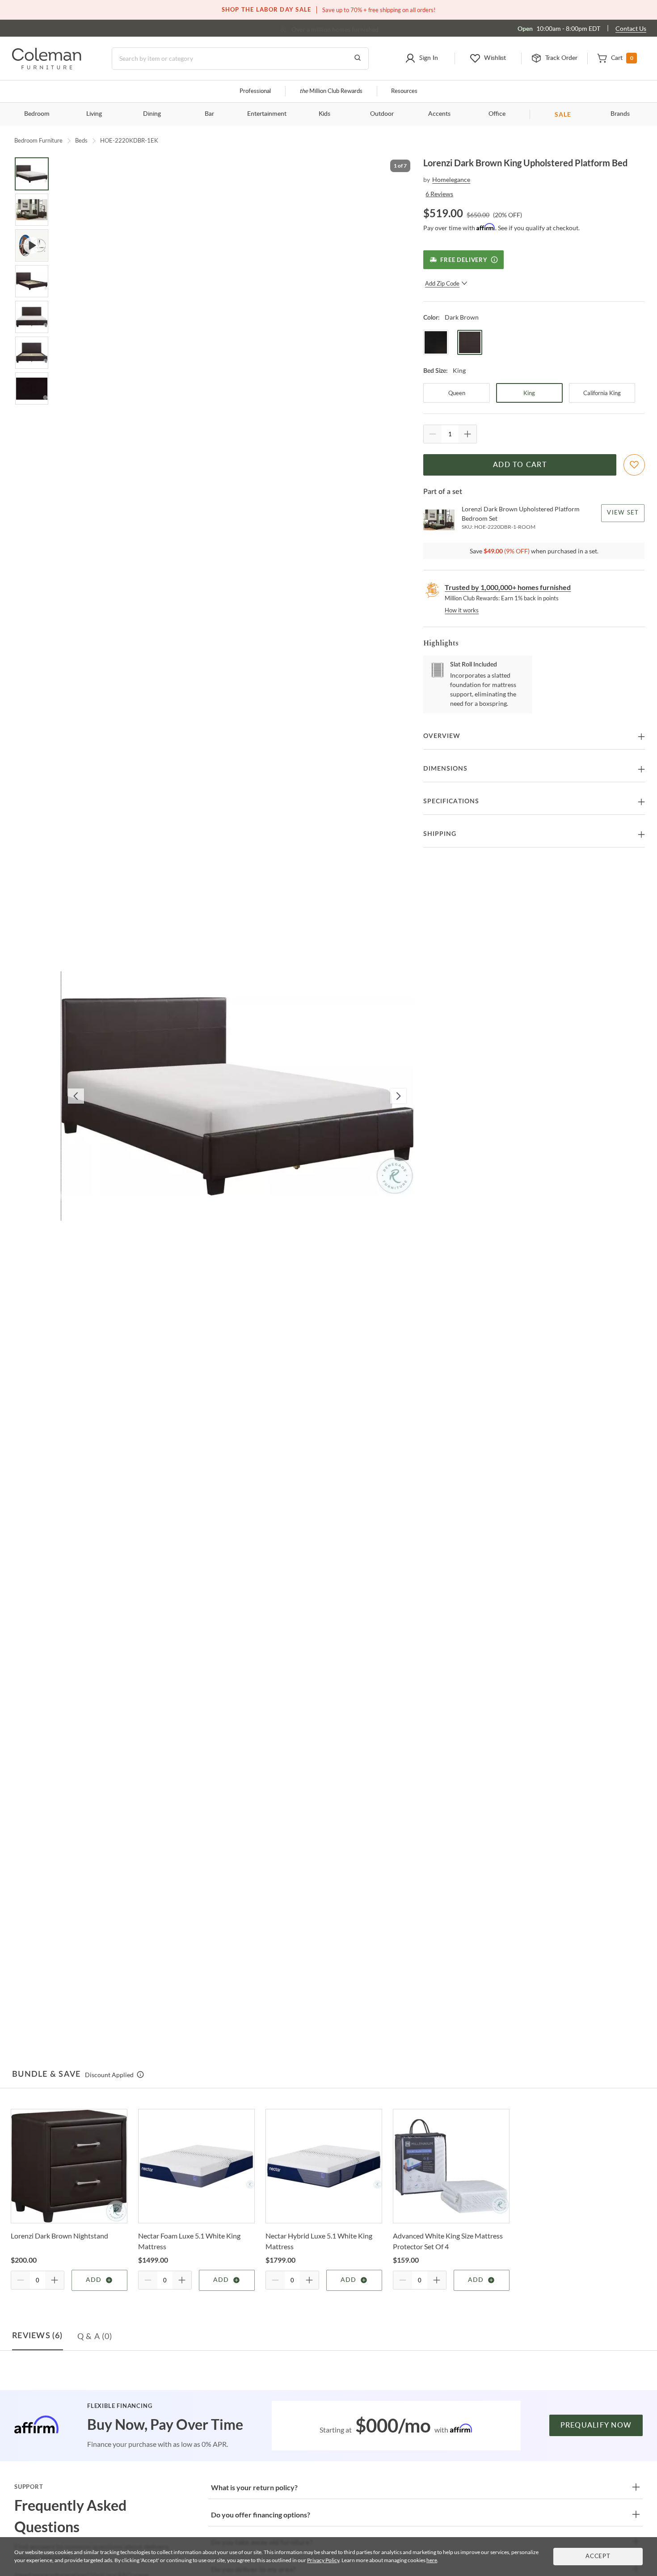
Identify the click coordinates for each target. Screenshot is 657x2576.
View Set (623, 513)
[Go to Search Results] (358, 59)
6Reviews (439, 194)
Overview (442, 736)
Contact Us (631, 28)
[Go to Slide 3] (32, 245)
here (432, 2560)
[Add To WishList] (634, 465)
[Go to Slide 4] (32, 281)
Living (94, 114)
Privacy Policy (323, 2560)
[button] (421, 59)
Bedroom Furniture (38, 140)
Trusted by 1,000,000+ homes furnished (508, 587)
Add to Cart (520, 465)
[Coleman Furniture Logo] (47, 67)
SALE (563, 114)
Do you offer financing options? (261, 2515)
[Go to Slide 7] (32, 388)
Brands (620, 114)
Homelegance (451, 179)
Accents (439, 114)
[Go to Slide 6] (32, 353)
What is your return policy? (254, 2487)
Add (94, 2280)
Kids (324, 114)
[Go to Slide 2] (32, 210)
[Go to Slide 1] (32, 174)
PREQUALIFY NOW (596, 2425)
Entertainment (267, 114)
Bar (209, 114)
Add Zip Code (442, 283)
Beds (81, 140)
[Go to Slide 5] (32, 317)
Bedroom (37, 114)
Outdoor (382, 114)
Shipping (440, 834)
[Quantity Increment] (467, 434)
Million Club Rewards (331, 91)
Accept (598, 2557)
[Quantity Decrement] (433, 434)
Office (497, 114)
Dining (152, 114)
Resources (404, 91)
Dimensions (445, 769)
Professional (255, 91)
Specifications (451, 801)
